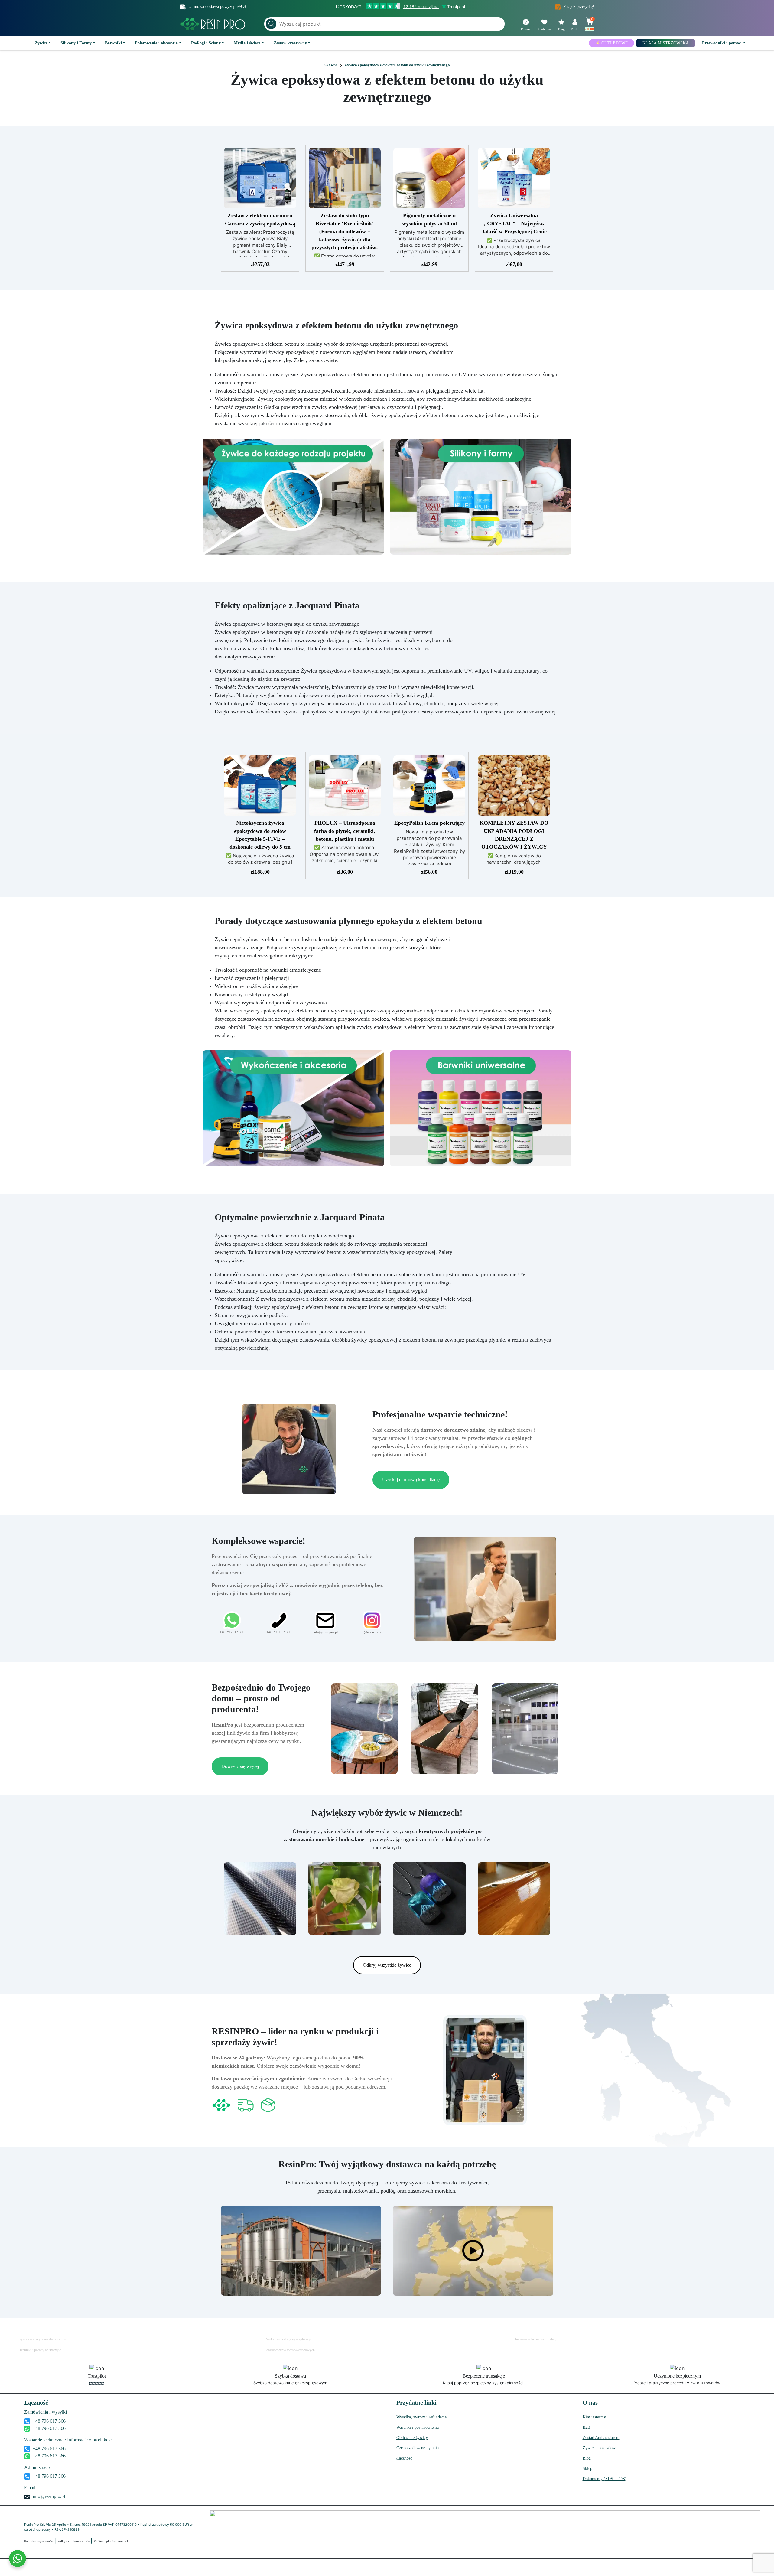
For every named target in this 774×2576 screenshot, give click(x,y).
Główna (331, 65)
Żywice (41, 43)
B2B (586, 2427)
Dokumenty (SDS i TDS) (605, 2479)
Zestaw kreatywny (290, 43)
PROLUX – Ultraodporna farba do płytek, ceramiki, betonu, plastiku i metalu (345, 831)
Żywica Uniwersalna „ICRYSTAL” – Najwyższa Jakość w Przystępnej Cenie (514, 223)
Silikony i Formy (76, 43)
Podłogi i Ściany (206, 43)
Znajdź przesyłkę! (578, 7)
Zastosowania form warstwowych (290, 2350)
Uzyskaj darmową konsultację (411, 1480)
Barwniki (113, 43)
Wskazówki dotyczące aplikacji (288, 2339)
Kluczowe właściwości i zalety (534, 2339)
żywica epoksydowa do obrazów (43, 2339)
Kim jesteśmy (594, 2417)
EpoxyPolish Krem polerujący (429, 823)
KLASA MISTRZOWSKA (666, 43)
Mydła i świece (247, 43)
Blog (587, 2458)
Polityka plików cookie (74, 2541)
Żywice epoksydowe (600, 2448)
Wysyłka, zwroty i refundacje (421, 2417)
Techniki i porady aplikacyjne (40, 2350)
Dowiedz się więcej (240, 1766)
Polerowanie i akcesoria (156, 43)
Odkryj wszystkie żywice (387, 1965)
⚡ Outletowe (611, 43)
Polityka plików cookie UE (113, 2541)
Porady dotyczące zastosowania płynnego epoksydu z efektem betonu (348, 921)
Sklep (587, 2468)
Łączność (404, 2458)
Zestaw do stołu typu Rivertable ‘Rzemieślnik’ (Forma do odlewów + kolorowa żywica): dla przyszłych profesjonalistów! (345, 231)
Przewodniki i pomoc (722, 43)
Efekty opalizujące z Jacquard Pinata (287, 605)
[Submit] (271, 24)
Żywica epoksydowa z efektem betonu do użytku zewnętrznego (387, 88)
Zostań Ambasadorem (601, 2438)
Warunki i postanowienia (418, 2427)
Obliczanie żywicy (412, 2438)
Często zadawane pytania (418, 2448)
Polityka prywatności (39, 2541)
